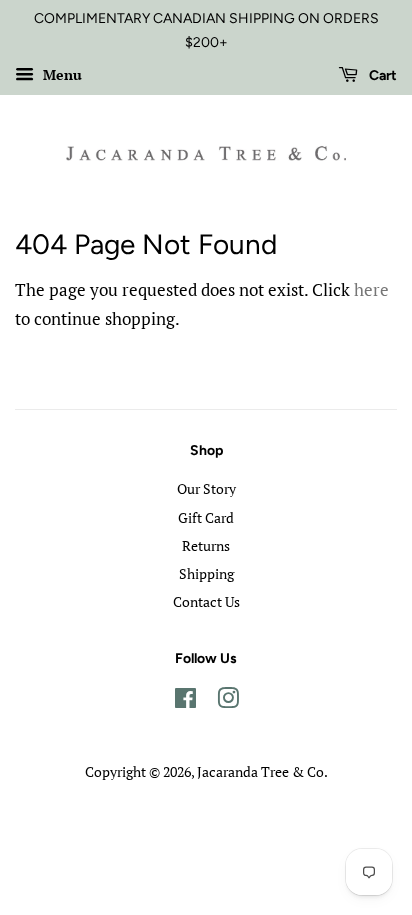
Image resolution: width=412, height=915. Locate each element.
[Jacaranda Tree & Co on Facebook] (185, 701)
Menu (60, 74)
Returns (206, 545)
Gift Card (206, 517)
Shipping (206, 573)
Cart (381, 75)
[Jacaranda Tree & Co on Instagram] (228, 701)
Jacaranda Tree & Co (260, 771)
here (371, 289)
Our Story (206, 488)
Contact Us (206, 601)
